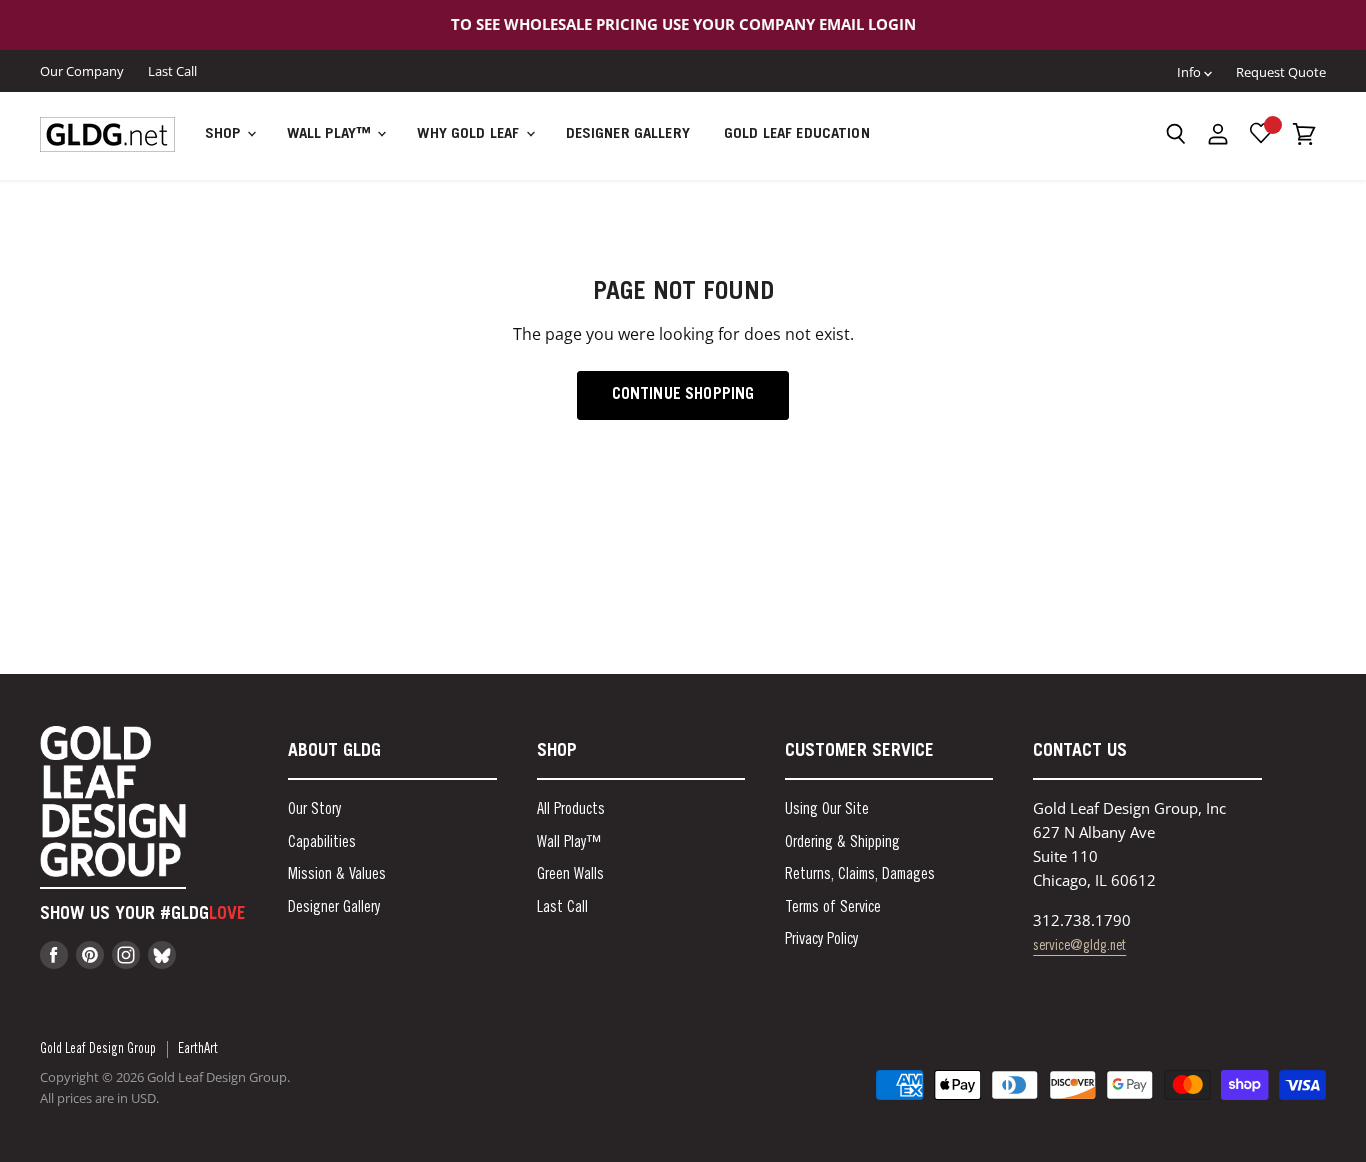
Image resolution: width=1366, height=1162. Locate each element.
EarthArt (198, 1050)
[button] (1175, 134)
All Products (571, 810)
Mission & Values (337, 875)
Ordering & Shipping (842, 843)
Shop (225, 134)
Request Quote (1281, 72)
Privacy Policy (821, 940)
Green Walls (570, 875)
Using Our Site (827, 810)
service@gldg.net (1079, 946)
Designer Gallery (628, 134)
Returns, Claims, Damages (860, 875)
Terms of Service (833, 908)
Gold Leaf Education (797, 134)
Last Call (172, 70)
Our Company (82, 70)
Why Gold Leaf (470, 134)
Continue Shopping (683, 395)
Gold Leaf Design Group (98, 1050)
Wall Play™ (331, 134)
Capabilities (322, 843)
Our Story (314, 810)
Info (1190, 72)
